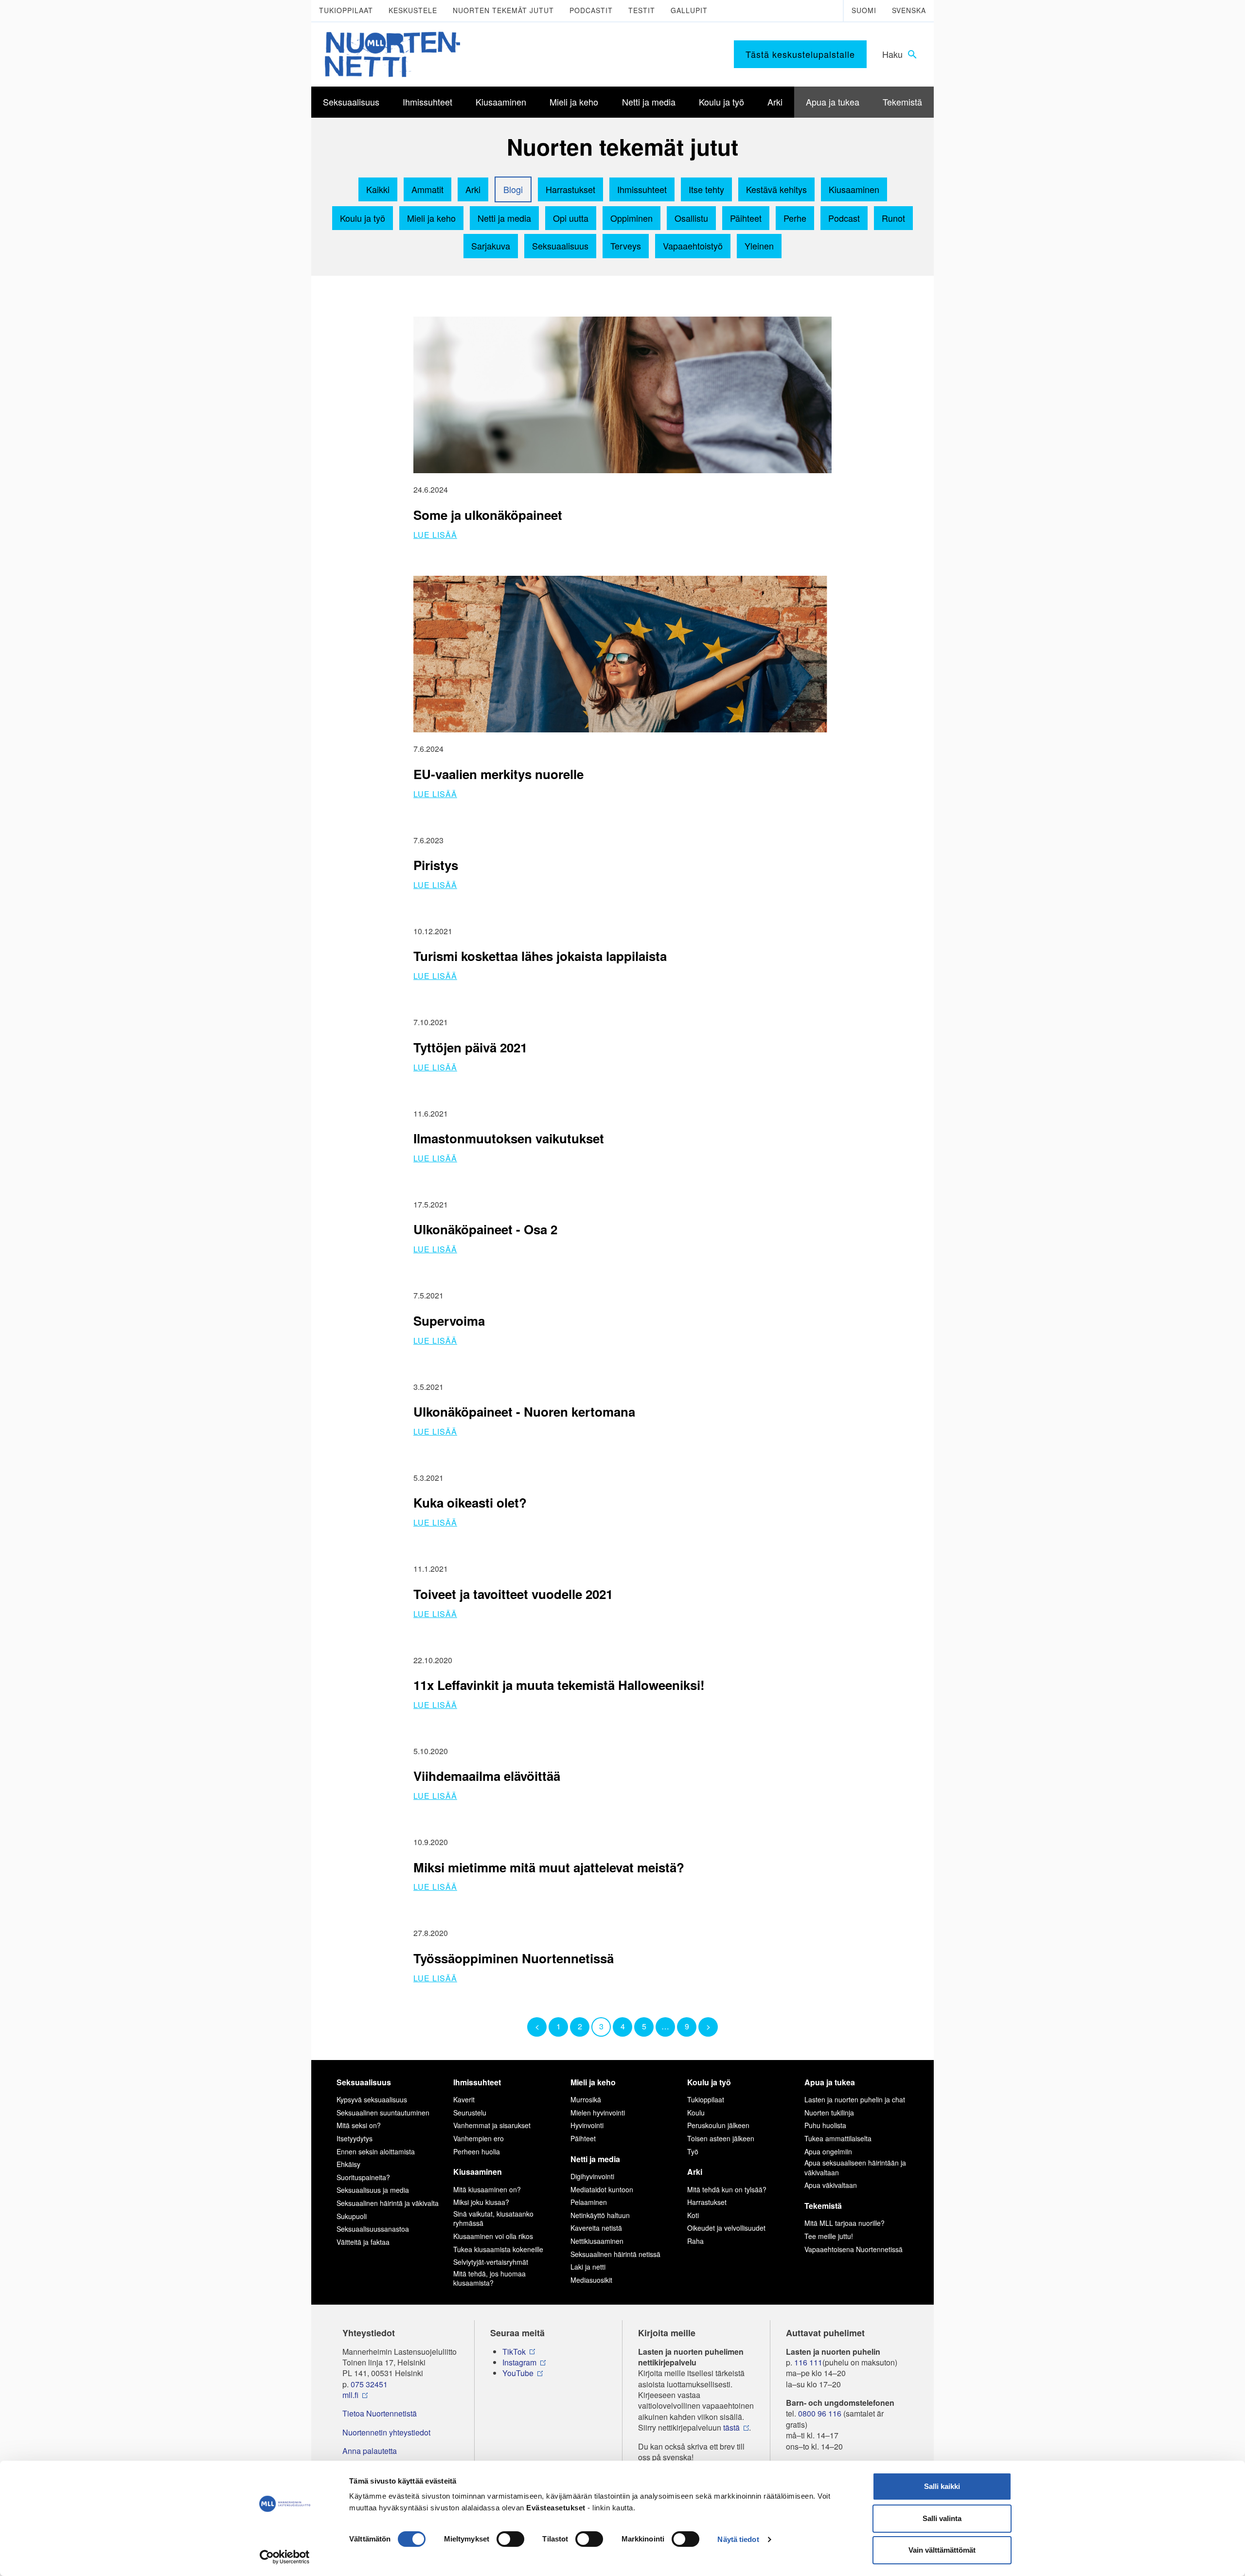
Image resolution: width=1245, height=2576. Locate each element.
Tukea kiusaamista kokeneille (498, 2249)
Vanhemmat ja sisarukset (492, 2125)
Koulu (696, 2113)
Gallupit (689, 10)
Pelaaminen (589, 2202)
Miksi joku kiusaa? (481, 2202)
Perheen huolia (477, 2151)
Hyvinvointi (587, 2125)
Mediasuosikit (591, 2280)
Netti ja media (504, 218)
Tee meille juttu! (829, 2236)
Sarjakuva (491, 246)
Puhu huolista (825, 2125)
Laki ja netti (588, 2267)
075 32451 (369, 2384)
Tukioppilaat (346, 10)
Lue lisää (435, 535)
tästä (731, 2428)
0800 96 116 (820, 2414)
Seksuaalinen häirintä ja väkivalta (388, 2203)
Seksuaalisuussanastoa (373, 2229)
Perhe (795, 218)
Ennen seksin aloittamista (376, 2151)
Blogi (513, 189)
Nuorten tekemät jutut (503, 10)
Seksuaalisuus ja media (373, 2190)
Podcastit (591, 10)
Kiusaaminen (854, 189)
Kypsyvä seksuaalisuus (372, 2099)
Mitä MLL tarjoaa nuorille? (845, 2223)
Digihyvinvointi (592, 2176)
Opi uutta (571, 218)
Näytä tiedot (738, 2539)
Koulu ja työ (363, 218)
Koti (693, 2215)
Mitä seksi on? (359, 2125)
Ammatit (427, 189)
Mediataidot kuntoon (602, 2189)
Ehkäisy (348, 2164)
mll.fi (350, 2395)
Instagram (519, 2363)
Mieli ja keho (431, 218)
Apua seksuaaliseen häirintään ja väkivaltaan (855, 2167)
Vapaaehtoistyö (693, 246)
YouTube (518, 2373)
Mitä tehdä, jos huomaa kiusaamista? (489, 2278)
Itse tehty (706, 189)
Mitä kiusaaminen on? (487, 2189)
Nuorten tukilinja (829, 2113)
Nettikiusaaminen (597, 2241)
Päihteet (746, 218)
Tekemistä (823, 2206)
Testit (642, 10)
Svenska (909, 10)
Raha (695, 2241)
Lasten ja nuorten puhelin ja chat (855, 2099)
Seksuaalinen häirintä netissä (615, 2254)
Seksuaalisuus (560, 246)
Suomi (864, 10)
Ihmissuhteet (642, 189)
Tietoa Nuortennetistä (380, 2414)
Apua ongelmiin (828, 2151)
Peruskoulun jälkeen (718, 2125)
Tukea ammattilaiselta (838, 2138)
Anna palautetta (370, 2451)
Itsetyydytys (355, 2138)
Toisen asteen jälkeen (721, 2138)
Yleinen (759, 246)
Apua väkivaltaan (831, 2185)
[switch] (510, 2539)
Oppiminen (631, 218)
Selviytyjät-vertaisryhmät (491, 2262)
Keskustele (413, 10)
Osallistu (691, 218)
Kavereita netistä (596, 2228)
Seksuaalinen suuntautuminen (383, 2113)
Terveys (626, 246)
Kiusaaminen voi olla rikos (493, 2236)
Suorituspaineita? (363, 2177)
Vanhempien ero (479, 2138)
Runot (893, 218)
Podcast (844, 218)
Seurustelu (470, 2113)
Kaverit (464, 2099)
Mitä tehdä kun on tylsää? (727, 2189)
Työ (693, 2151)
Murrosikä (586, 2099)
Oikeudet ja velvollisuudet (726, 2228)
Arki (473, 189)
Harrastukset (570, 189)
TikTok (514, 2352)
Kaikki (378, 189)
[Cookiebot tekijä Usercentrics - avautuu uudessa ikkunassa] (285, 2557)
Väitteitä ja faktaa (363, 2242)
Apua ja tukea (830, 2082)
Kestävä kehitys (776, 189)
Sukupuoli (352, 2216)
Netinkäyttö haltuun (600, 2215)
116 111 (808, 2363)
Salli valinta (942, 2518)
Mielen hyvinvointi (598, 2113)
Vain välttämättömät (942, 2550)
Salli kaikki (942, 2486)
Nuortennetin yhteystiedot (386, 2433)
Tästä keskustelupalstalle (800, 54)
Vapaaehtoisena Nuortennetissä (854, 2249)
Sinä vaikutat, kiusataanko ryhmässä (493, 2219)
